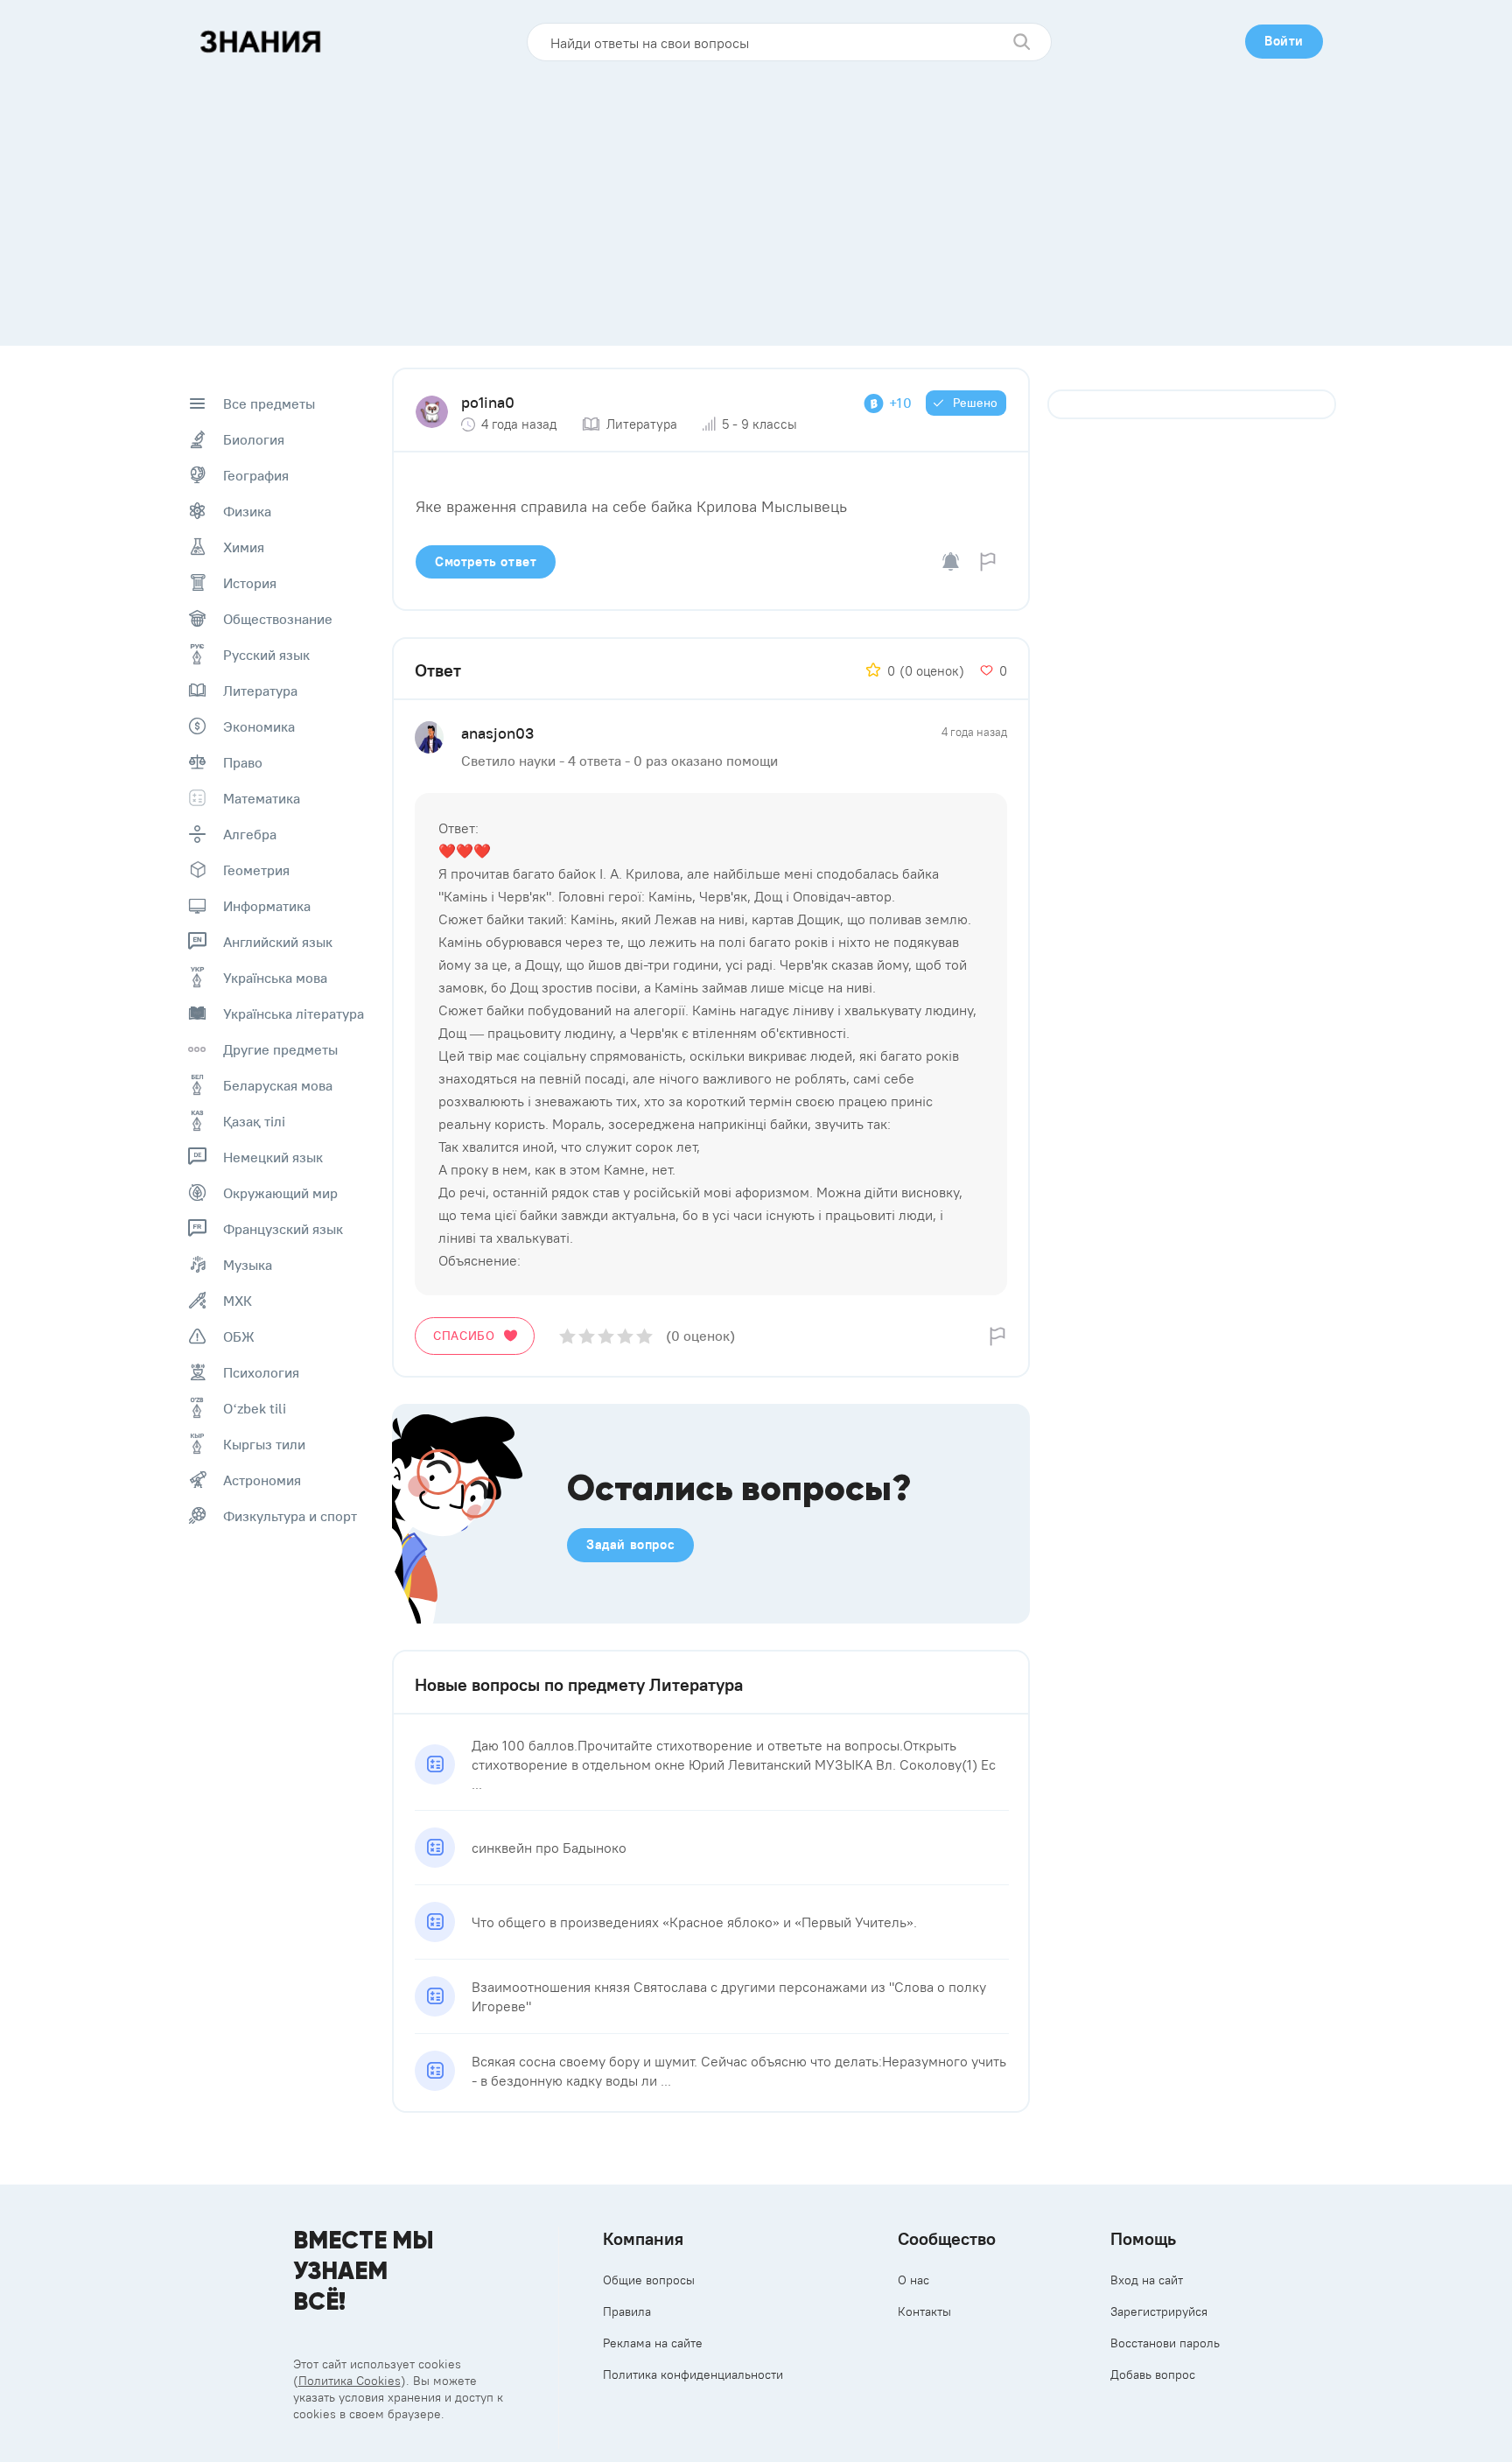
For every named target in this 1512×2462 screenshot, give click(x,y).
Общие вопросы (649, 2280)
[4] (625, 1336)
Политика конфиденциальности (693, 2374)
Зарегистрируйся (1159, 2311)
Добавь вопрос (1153, 2374)
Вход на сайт (1147, 2280)
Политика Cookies (350, 2381)
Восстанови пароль (1165, 2343)
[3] (606, 1336)
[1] (567, 1336)
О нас (913, 2280)
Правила (627, 2311)
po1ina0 (488, 402)
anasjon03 (497, 733)
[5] (644, 1336)
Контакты (924, 2311)
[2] (587, 1336)
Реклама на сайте (653, 2343)
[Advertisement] (756, 197)
